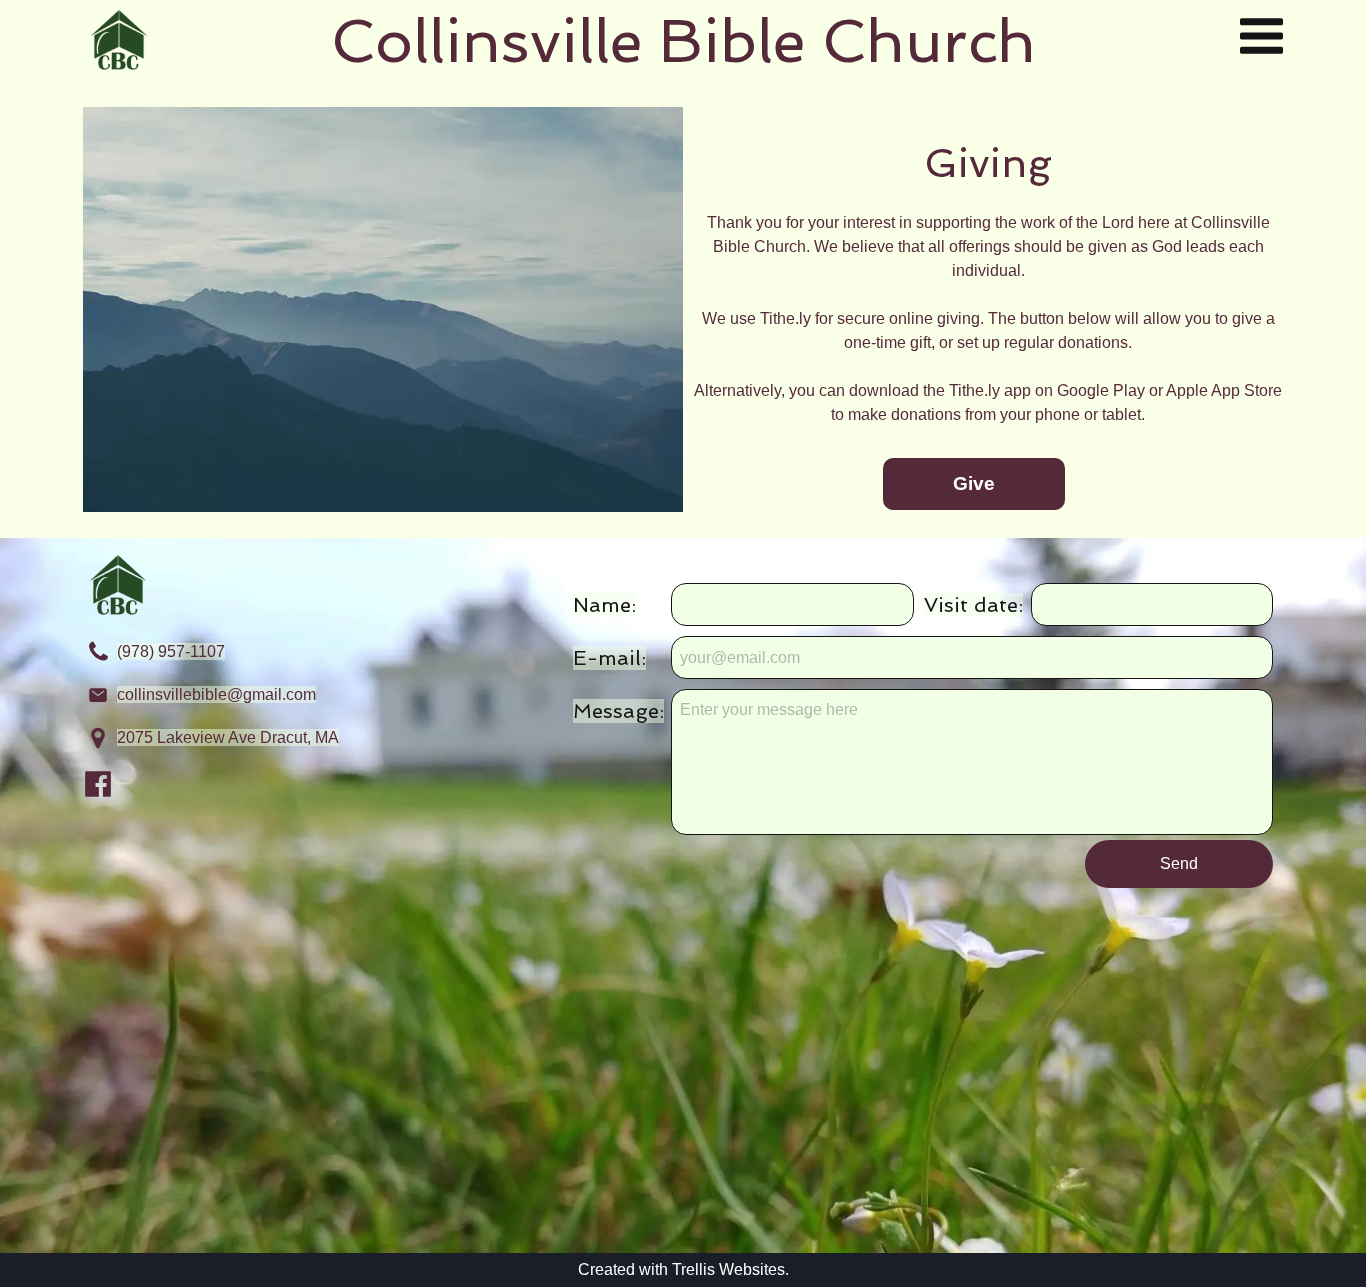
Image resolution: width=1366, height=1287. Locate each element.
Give (974, 483)
